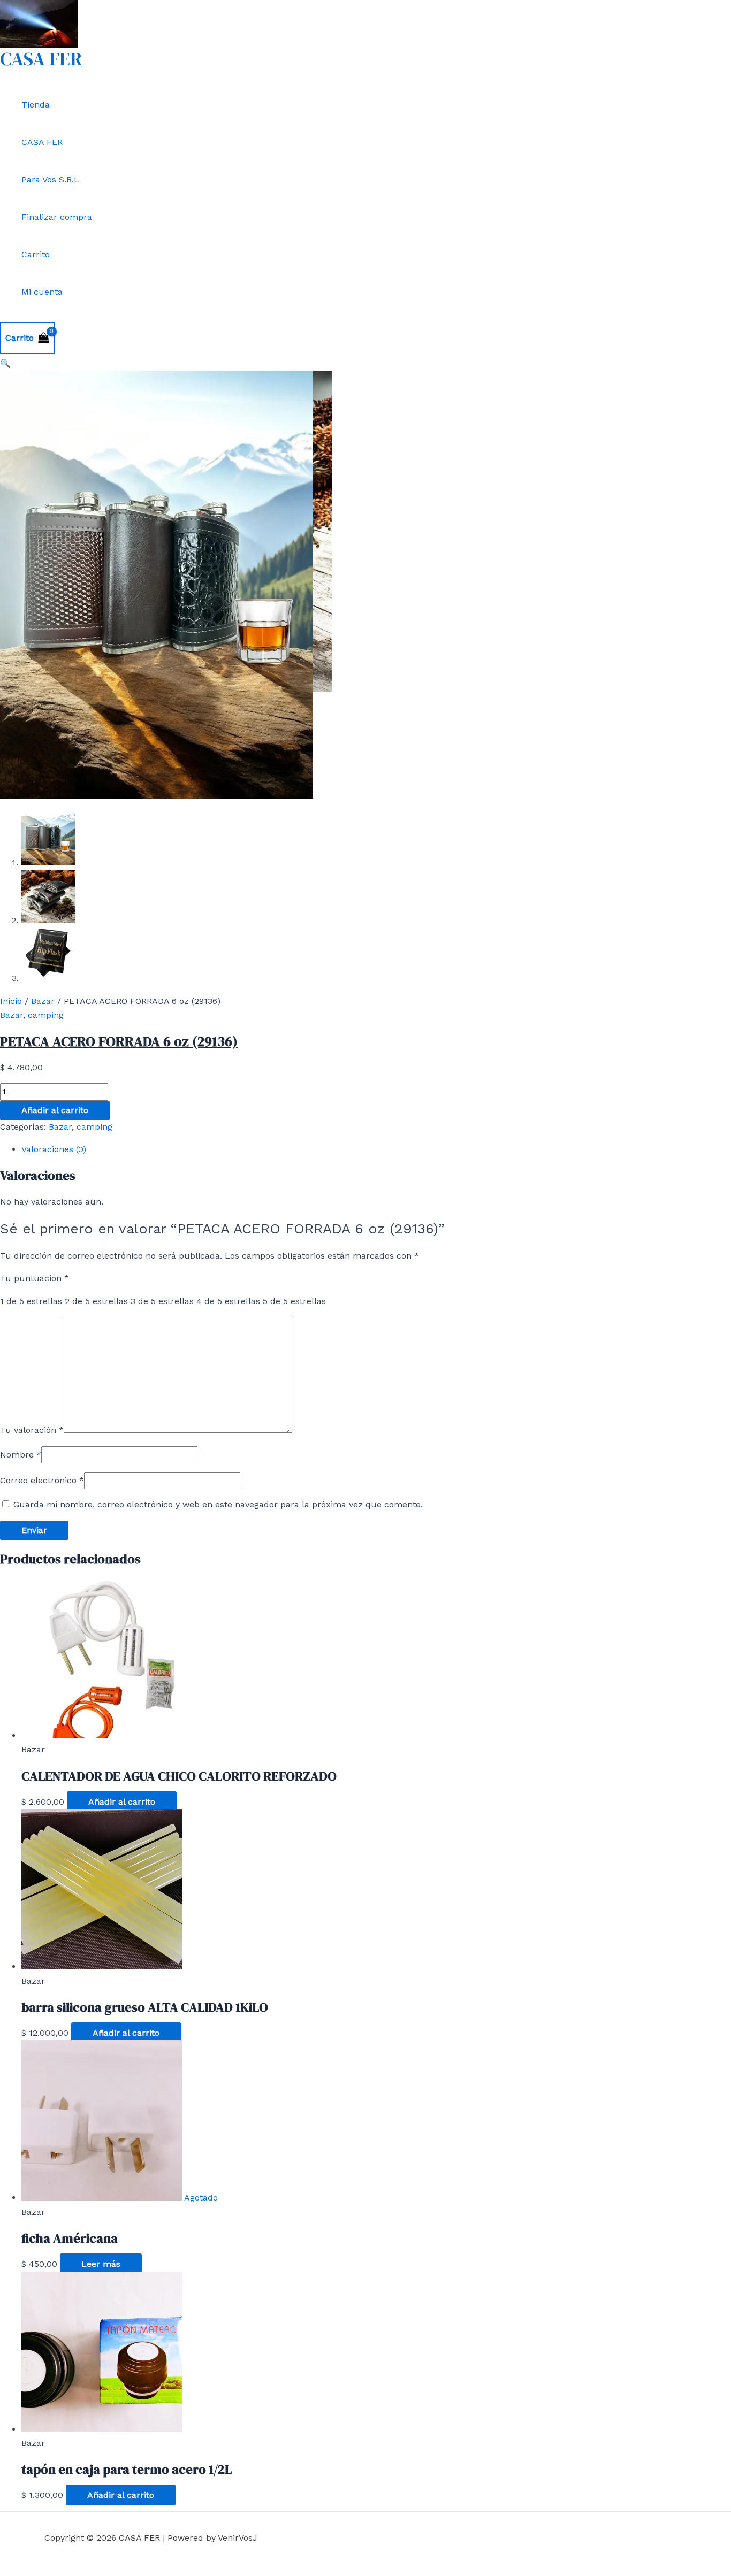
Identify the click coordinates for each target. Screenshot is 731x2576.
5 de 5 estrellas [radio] (294, 1301)
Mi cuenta (42, 292)
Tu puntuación (35, 1278)
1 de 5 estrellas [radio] (31, 1301)
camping (46, 1015)
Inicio (11, 1001)
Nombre (21, 1455)
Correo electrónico (42, 1480)
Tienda (36, 105)
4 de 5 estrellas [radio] (228, 1301)
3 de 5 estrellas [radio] (162, 1301)
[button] (5, 363)
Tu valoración (32, 1430)
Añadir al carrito (55, 1110)
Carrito (36, 254)
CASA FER (41, 59)
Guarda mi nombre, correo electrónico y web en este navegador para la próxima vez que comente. (218, 1504)
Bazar (43, 1001)
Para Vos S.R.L (50, 179)
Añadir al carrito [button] (122, 1802)
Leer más (101, 2264)
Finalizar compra (57, 217)
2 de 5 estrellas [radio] (96, 1301)
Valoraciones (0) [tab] (54, 1149)
